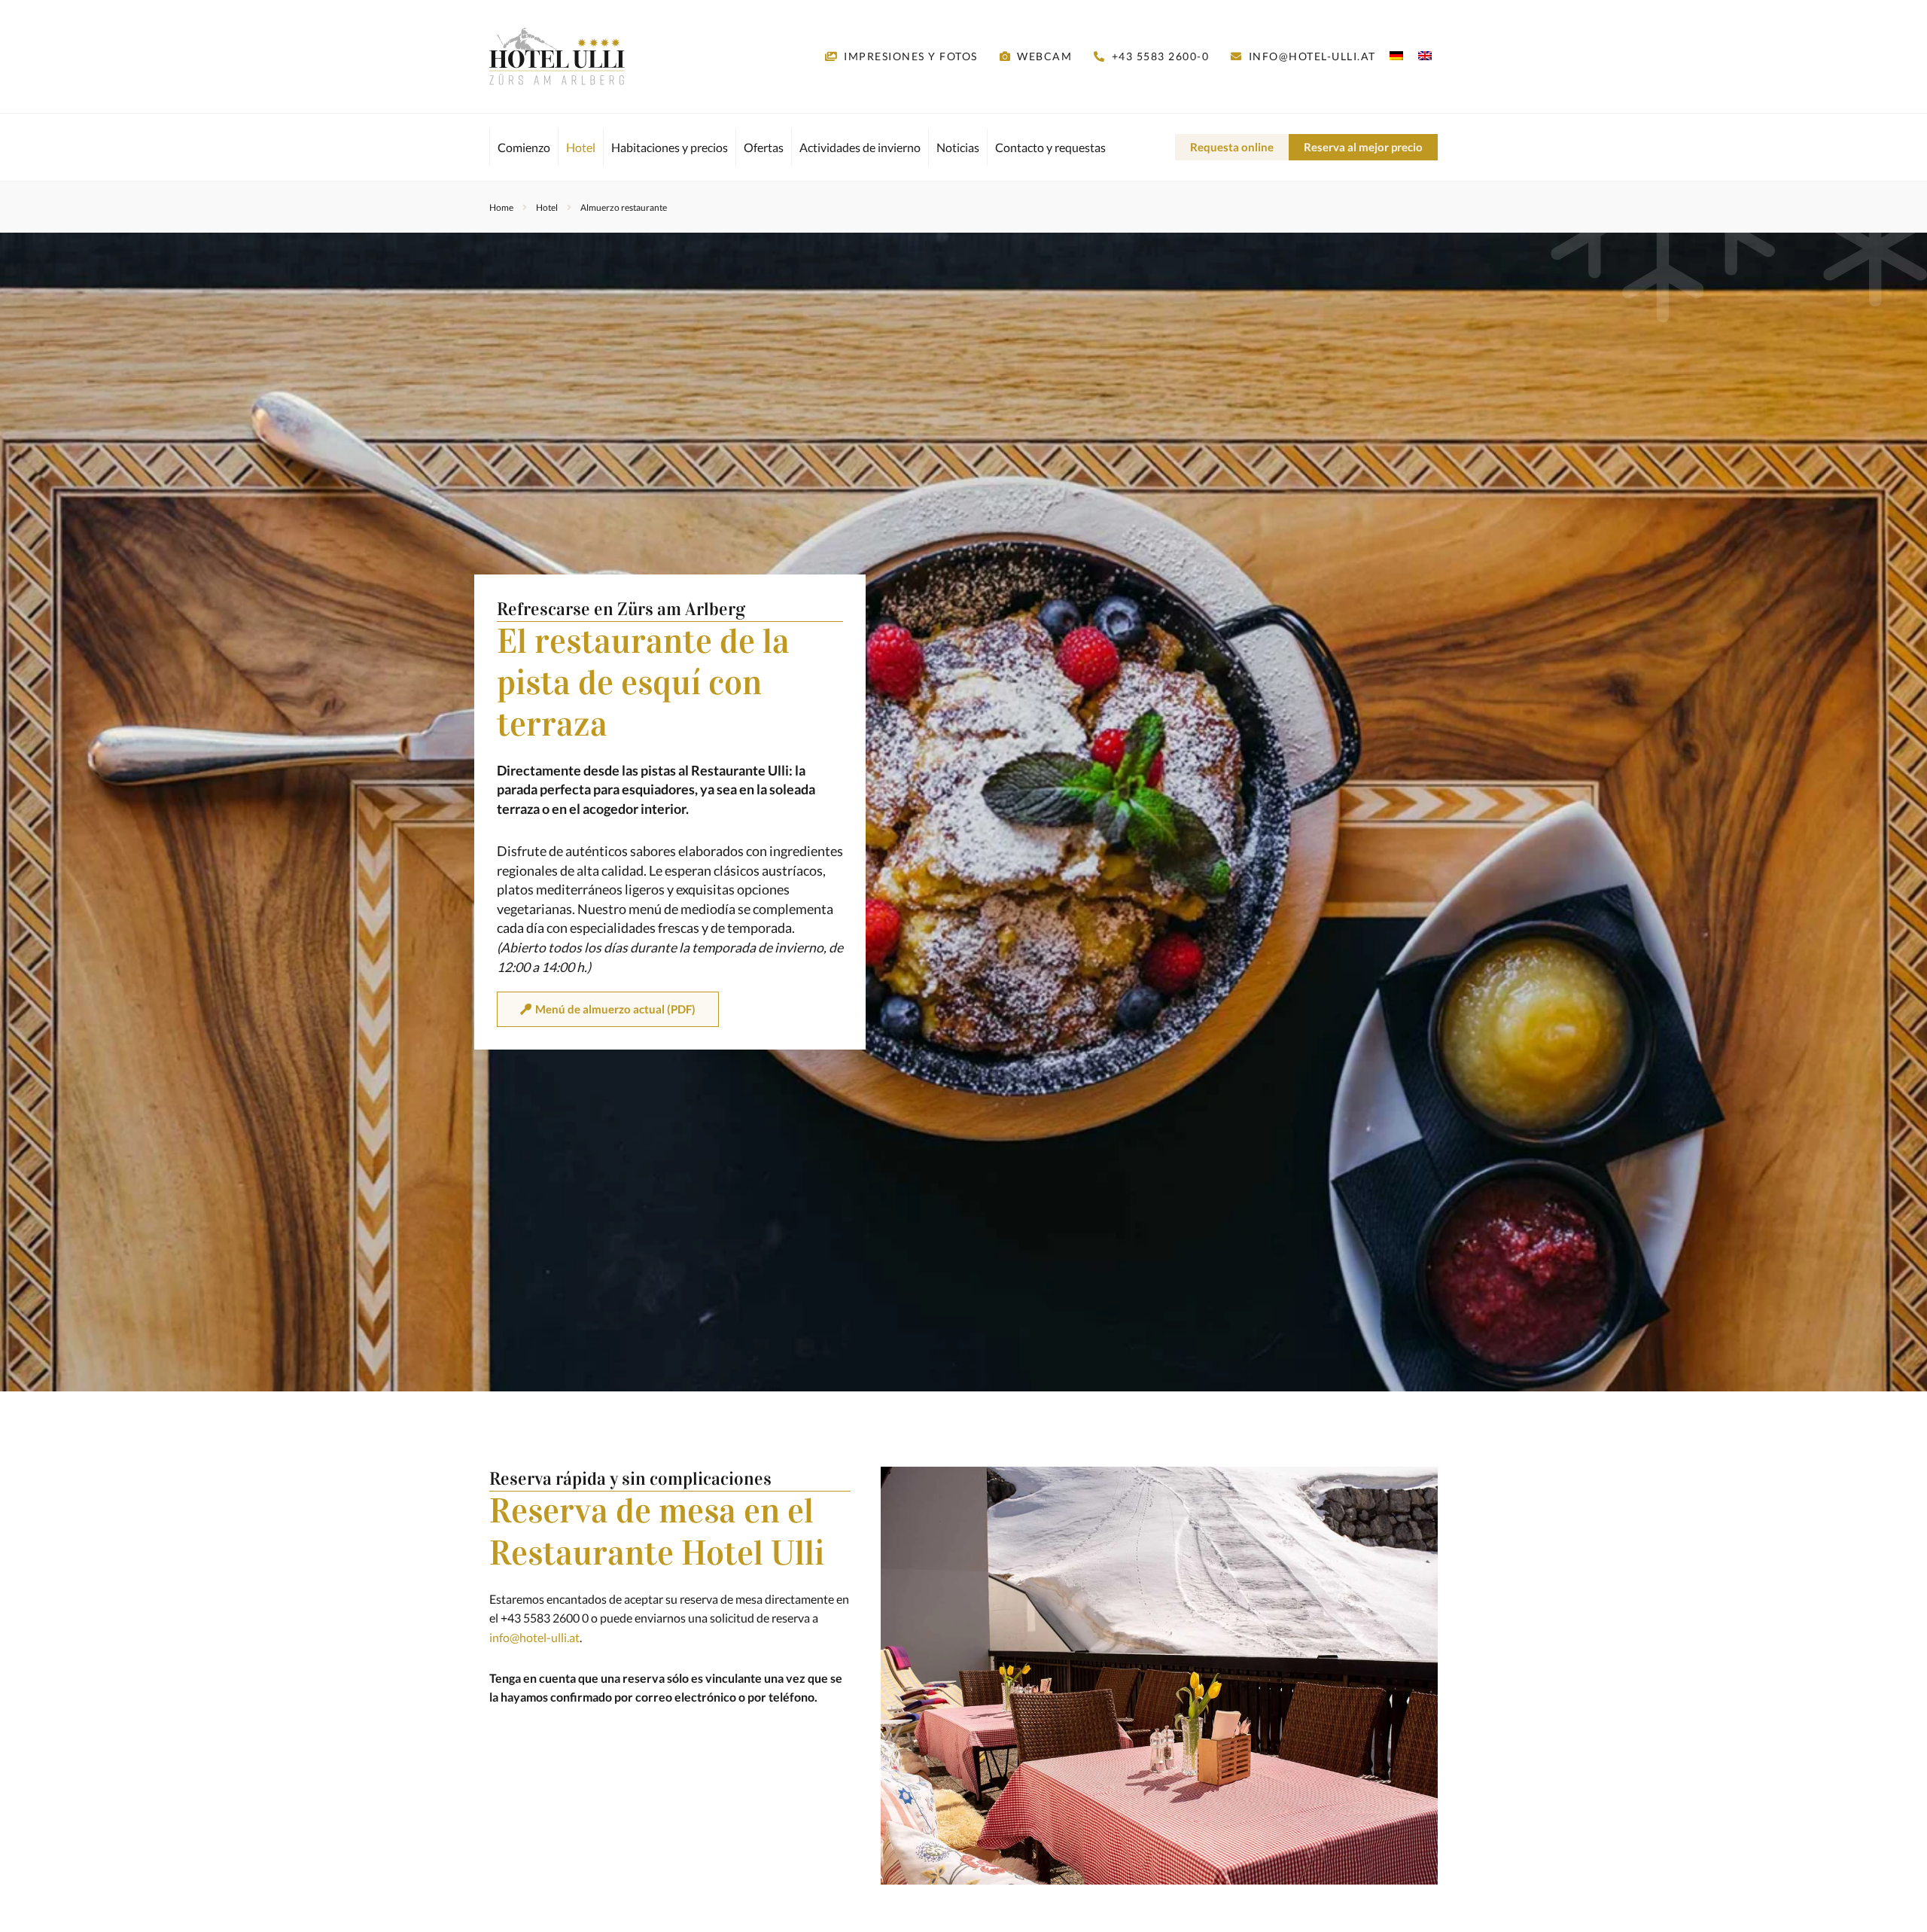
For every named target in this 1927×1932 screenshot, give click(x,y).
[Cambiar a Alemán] (1396, 55)
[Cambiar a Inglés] (1421, 55)
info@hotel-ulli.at (534, 1637)
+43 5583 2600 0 (545, 1618)
